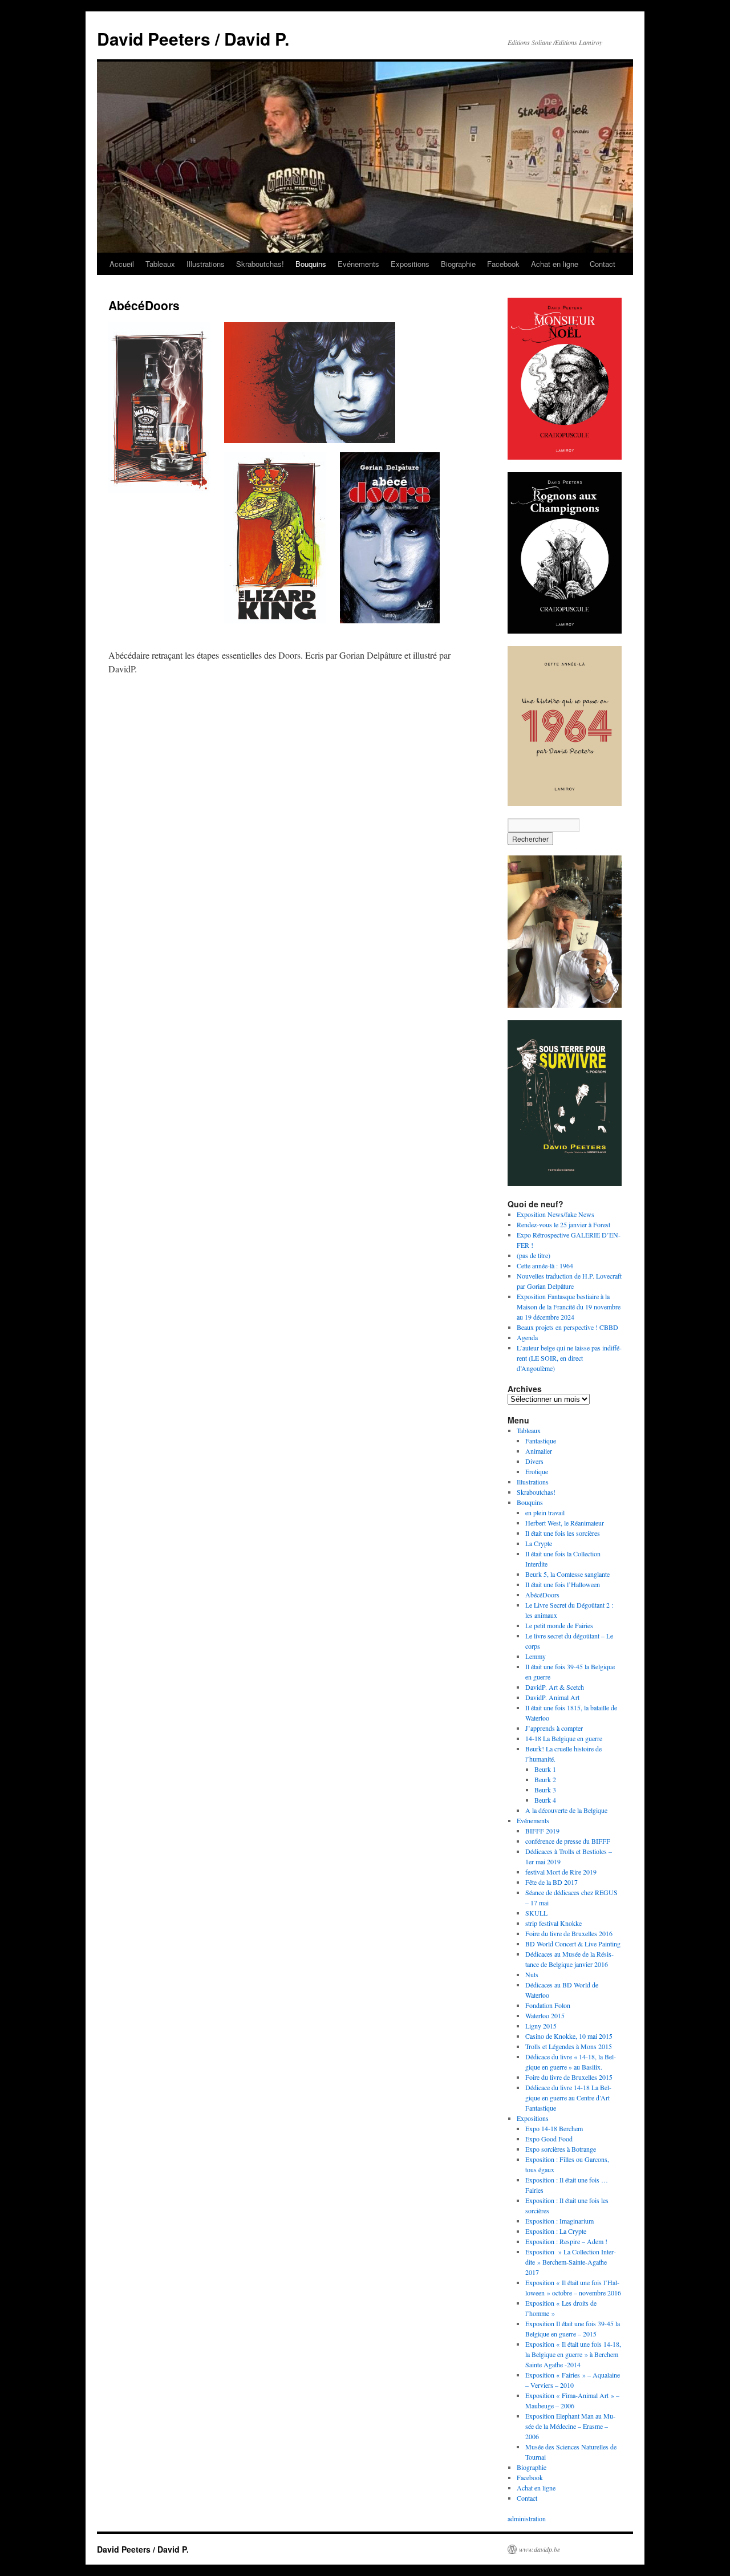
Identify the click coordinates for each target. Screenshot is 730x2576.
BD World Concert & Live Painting (573, 1944)
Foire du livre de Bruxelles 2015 (569, 2077)
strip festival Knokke (553, 1923)
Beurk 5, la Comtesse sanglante (567, 1574)
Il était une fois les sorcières (563, 1533)
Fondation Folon (548, 2005)
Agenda (527, 1337)
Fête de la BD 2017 (551, 1882)
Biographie (458, 264)
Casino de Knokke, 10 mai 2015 (569, 2036)
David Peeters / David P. (193, 38)
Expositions (410, 264)
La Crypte (539, 1543)
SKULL (536, 1913)
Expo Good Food (549, 2139)
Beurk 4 (545, 1800)
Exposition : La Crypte (556, 2231)
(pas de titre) (534, 1255)
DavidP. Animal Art (552, 1697)
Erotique (537, 1471)
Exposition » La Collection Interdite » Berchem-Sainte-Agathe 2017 (571, 2262)
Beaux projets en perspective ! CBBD (567, 1327)
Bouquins (311, 264)
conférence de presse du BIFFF (568, 1841)
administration (527, 2518)
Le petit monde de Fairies (559, 1625)
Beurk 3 (545, 1790)
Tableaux (160, 264)
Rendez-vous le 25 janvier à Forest (563, 1224)
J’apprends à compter (554, 1728)
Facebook (503, 264)
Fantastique (541, 1441)
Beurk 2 (545, 1779)
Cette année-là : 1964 (545, 1265)
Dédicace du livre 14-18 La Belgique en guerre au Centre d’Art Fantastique (568, 2098)
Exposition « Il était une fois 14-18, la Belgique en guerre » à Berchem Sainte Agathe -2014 (573, 2354)
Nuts (532, 1974)
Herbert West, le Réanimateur (565, 1523)
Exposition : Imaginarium (559, 2221)
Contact (603, 264)
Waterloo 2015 (545, 2015)
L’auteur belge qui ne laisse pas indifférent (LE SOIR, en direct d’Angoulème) (569, 1358)
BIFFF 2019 (542, 1831)
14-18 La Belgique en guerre (564, 1738)
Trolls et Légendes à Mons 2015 (569, 2046)
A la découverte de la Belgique (566, 1810)
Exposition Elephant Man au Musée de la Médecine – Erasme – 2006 (570, 2426)
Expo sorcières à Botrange (561, 2149)
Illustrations (206, 264)
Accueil (122, 264)
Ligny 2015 (541, 2026)
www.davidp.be (540, 2549)
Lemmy (536, 1656)
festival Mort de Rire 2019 (561, 1872)
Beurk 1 (545, 1769)
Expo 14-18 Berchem (554, 2128)
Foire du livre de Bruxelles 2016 (569, 1933)
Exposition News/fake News (555, 1214)
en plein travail (545, 1512)
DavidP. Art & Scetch (555, 1687)
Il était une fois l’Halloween (563, 1584)
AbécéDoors (542, 1595)
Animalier (539, 1451)
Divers (534, 1461)
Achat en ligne (555, 264)
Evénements (358, 264)
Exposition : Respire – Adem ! (566, 2241)
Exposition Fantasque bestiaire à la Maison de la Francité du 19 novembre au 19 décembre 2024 (569, 1307)
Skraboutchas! (260, 264)
